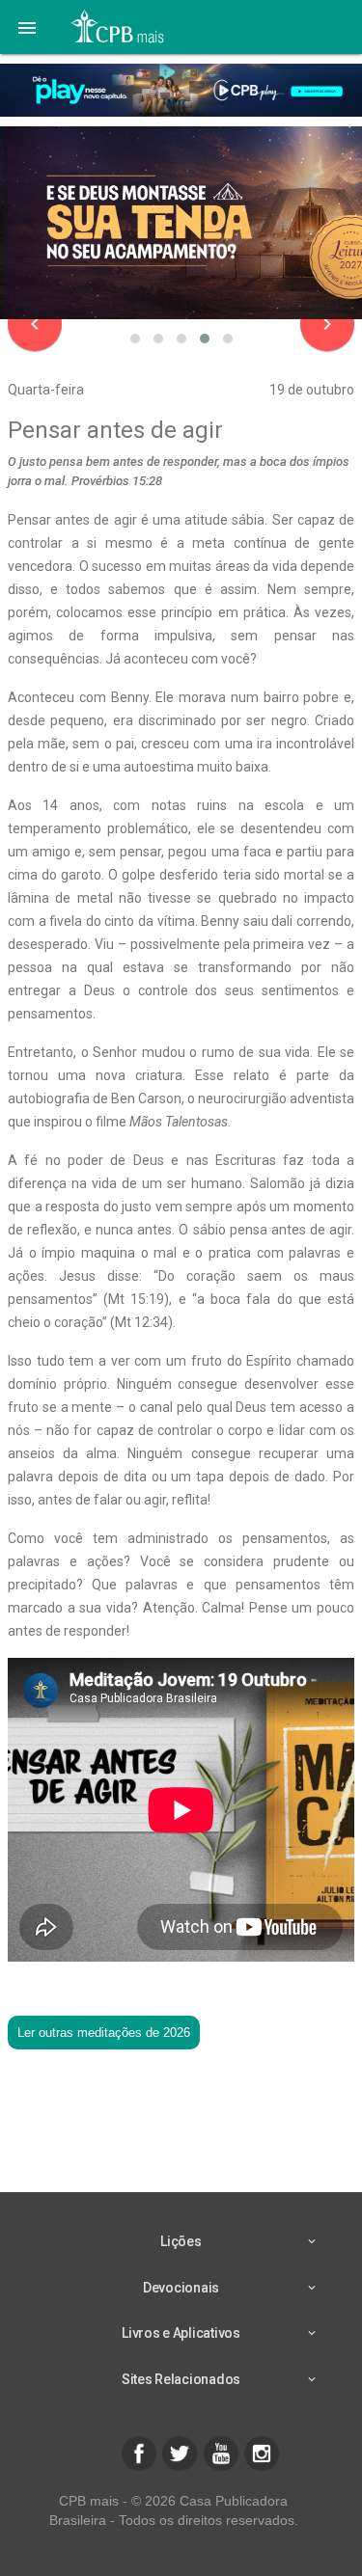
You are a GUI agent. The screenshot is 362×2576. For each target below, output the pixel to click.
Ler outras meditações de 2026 (104, 2033)
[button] (27, 27)
